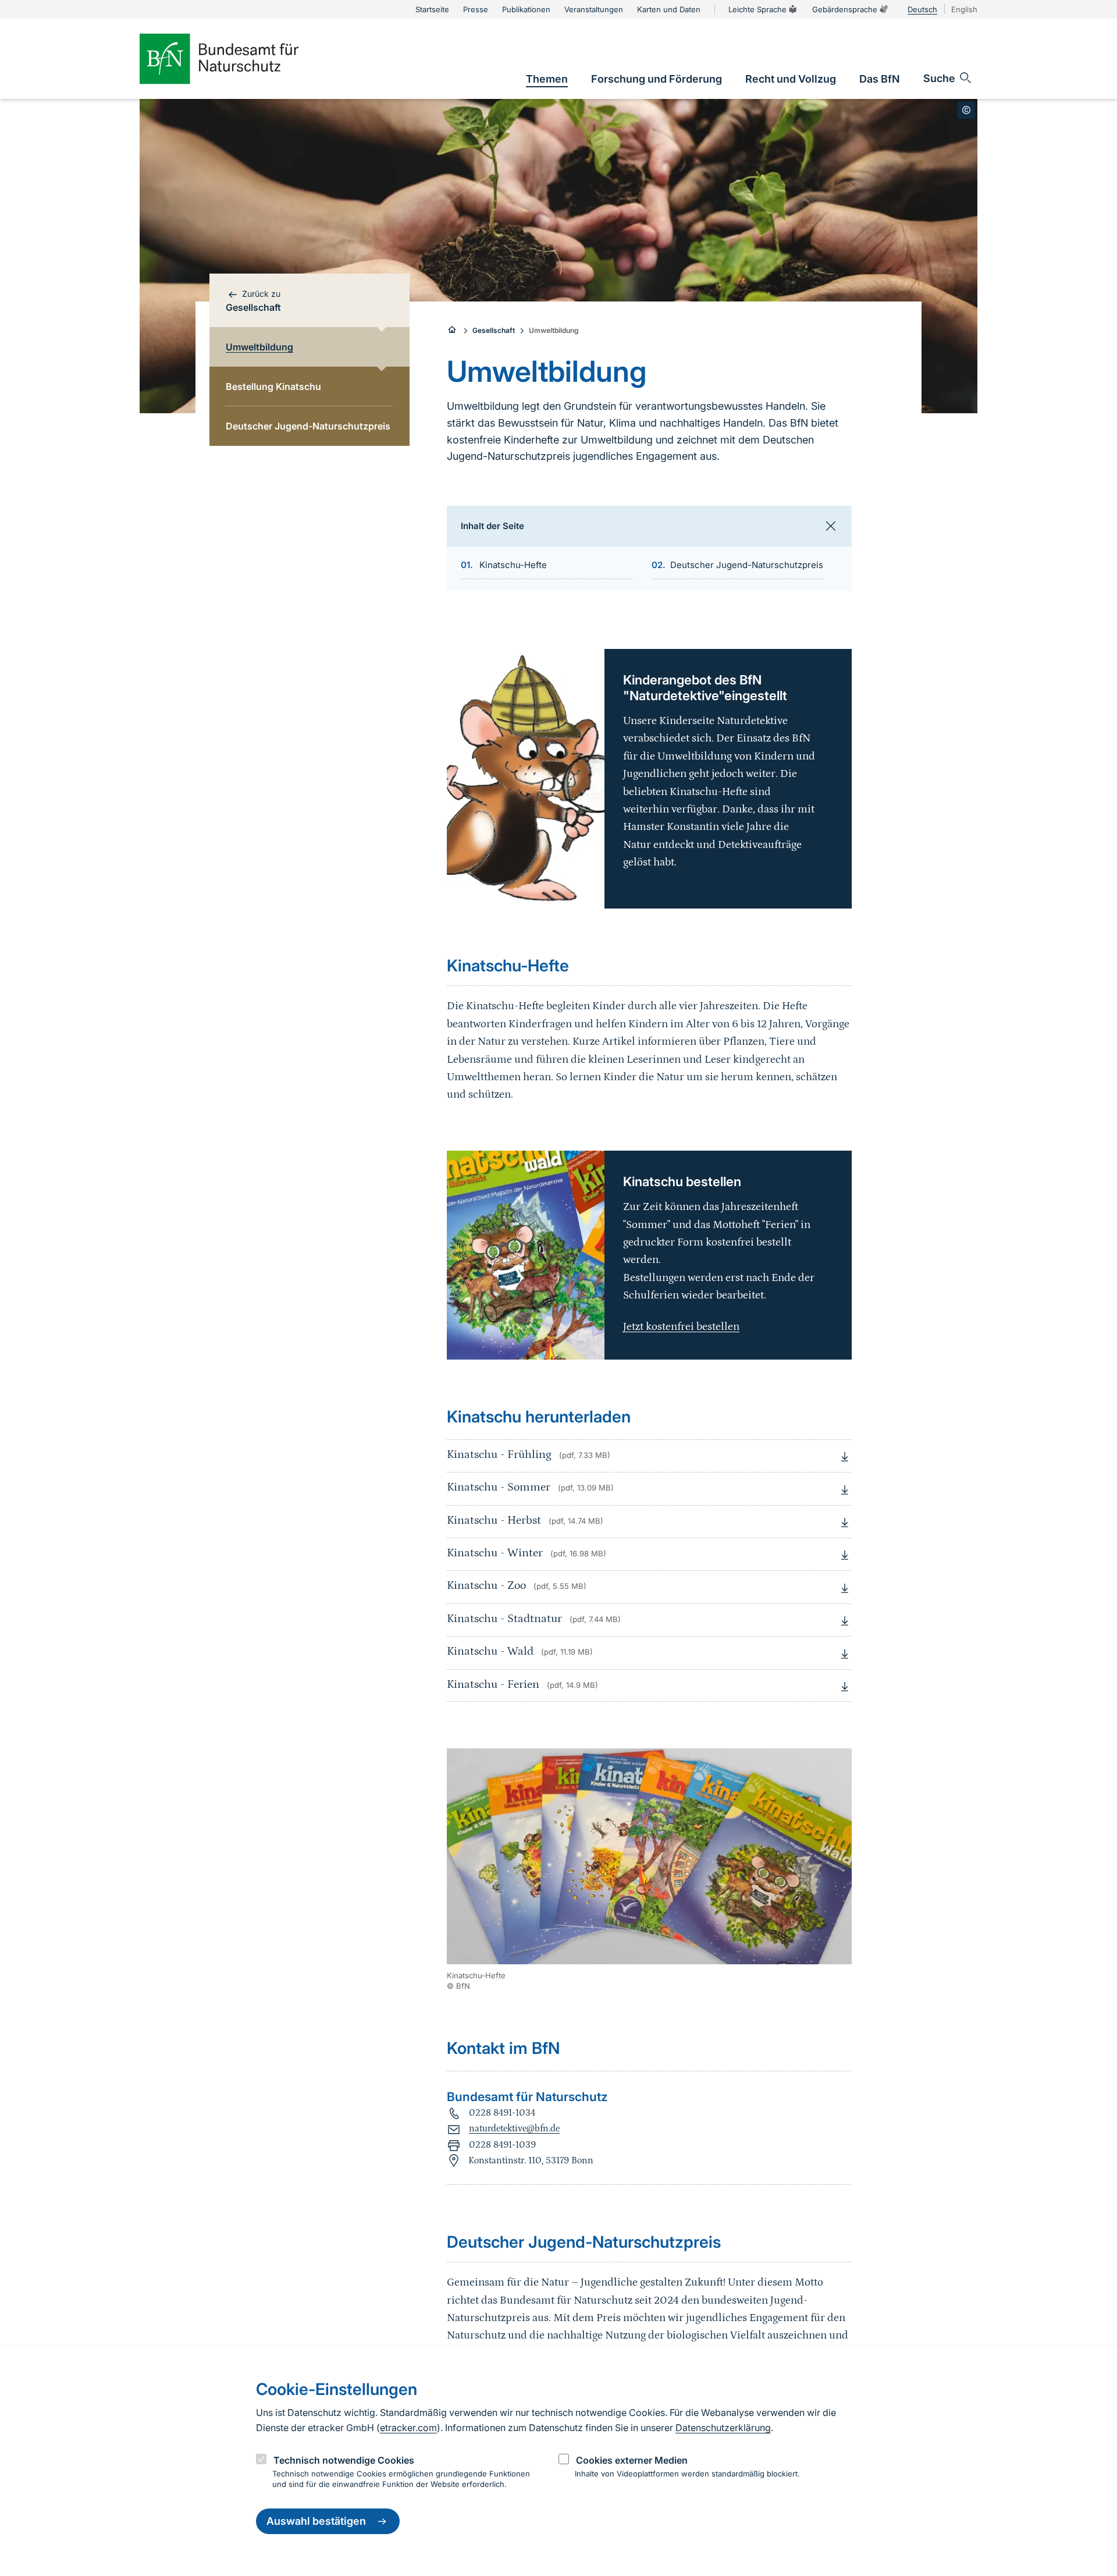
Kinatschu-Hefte (513, 565)
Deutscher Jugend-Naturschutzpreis (747, 565)
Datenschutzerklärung (723, 2428)
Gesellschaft (494, 330)
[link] (547, 79)
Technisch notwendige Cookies (344, 2460)
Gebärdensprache (845, 9)
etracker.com (408, 2428)
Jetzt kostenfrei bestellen (681, 1327)
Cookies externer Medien (632, 2460)
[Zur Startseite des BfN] (239, 59)
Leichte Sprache (757, 9)
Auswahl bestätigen (316, 2522)
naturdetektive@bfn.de (514, 2128)
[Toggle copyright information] (966, 110)
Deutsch (922, 9)
